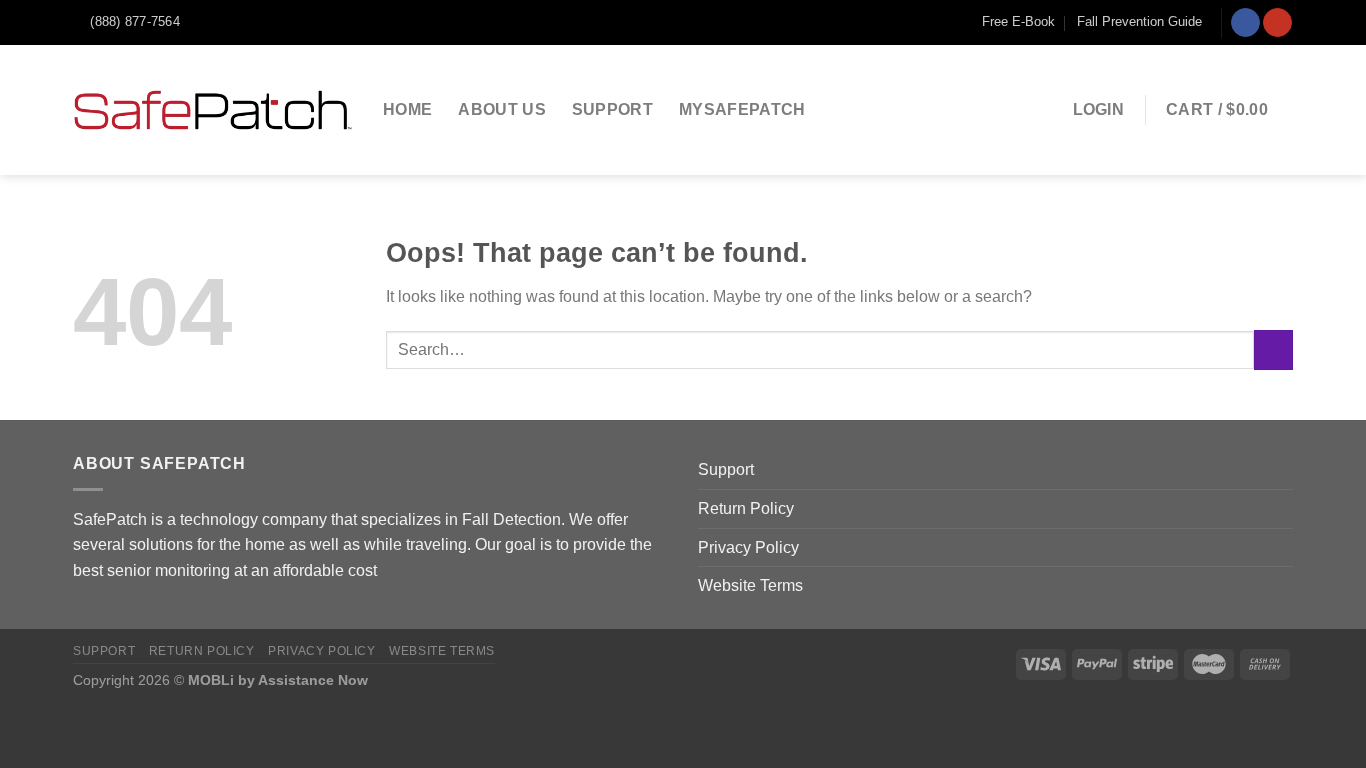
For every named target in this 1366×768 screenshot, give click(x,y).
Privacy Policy (748, 547)
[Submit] (1273, 349)
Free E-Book (1018, 21)
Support (612, 109)
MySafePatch (742, 109)
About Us (502, 109)
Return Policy (746, 508)
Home (407, 109)
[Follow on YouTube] (1277, 23)
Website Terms (750, 585)
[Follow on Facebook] (1245, 23)
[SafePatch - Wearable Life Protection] (213, 110)
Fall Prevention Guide (1139, 21)
